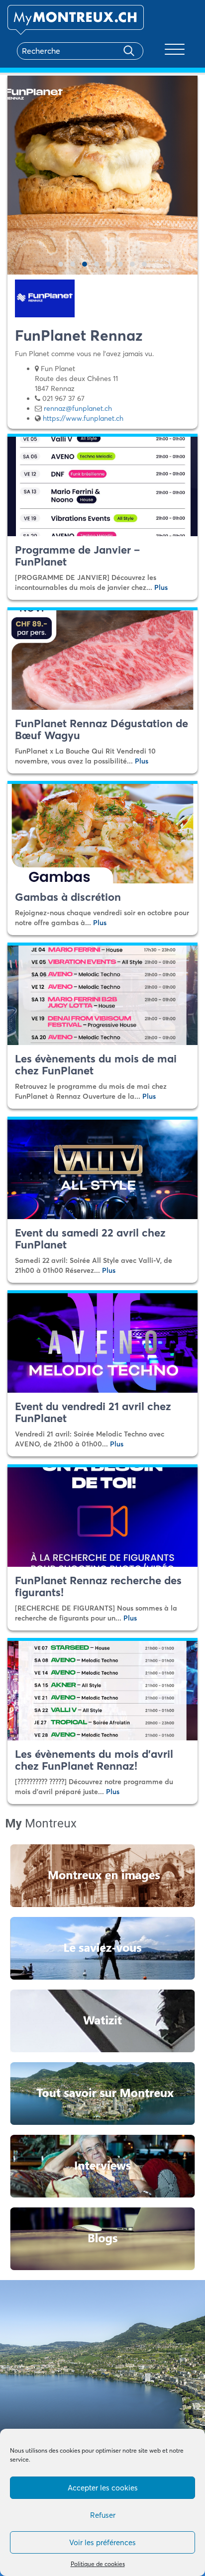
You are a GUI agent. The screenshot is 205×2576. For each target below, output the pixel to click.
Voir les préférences (102, 2542)
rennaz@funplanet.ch (78, 408)
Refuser (103, 2515)
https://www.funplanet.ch (83, 418)
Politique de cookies (98, 2564)
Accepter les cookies (103, 2488)
